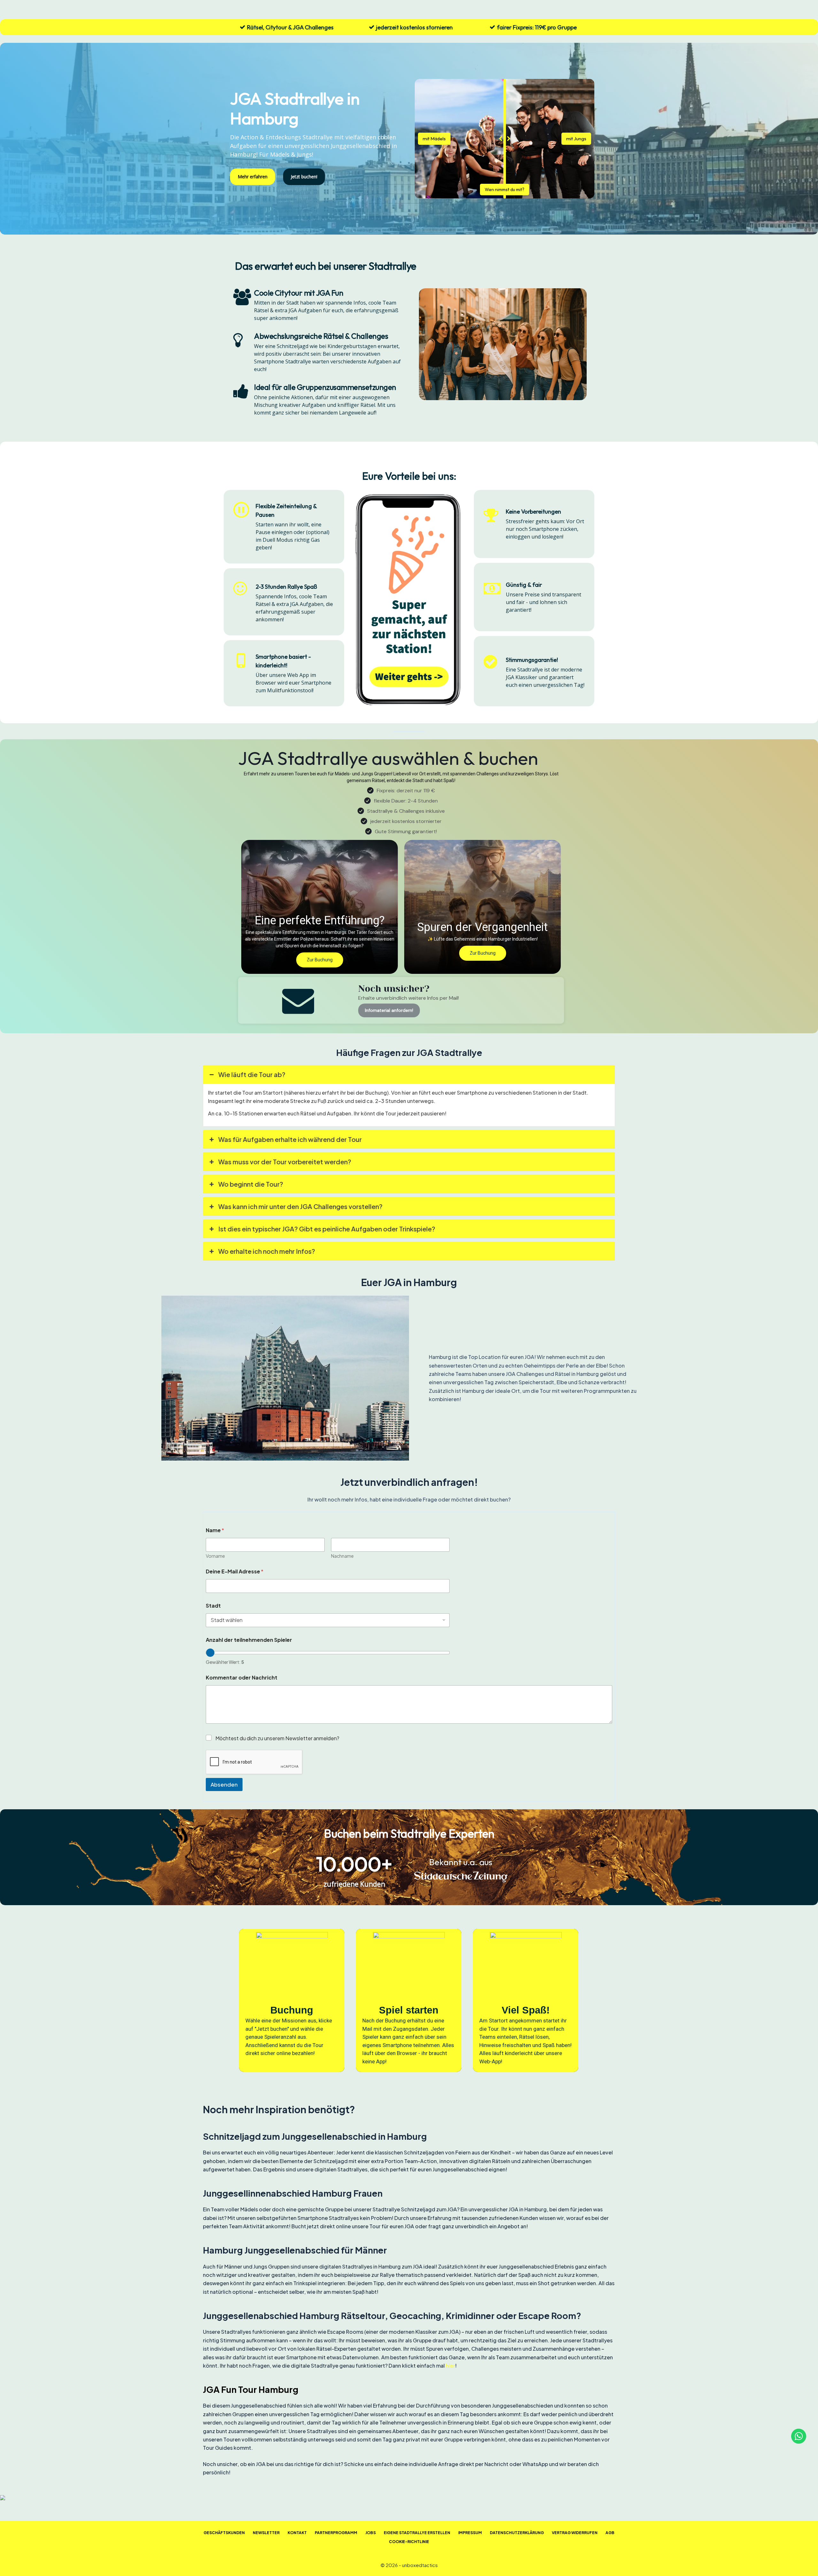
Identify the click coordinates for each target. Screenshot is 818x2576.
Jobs (370, 2533)
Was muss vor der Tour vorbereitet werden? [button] (285, 1162)
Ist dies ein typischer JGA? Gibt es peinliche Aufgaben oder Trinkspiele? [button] (327, 1229)
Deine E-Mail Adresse (235, 1571)
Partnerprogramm (336, 2533)
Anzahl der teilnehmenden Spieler (249, 1640)
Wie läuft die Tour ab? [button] (252, 1074)
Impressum (470, 2533)
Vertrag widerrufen (575, 2533)
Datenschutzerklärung (517, 2533)
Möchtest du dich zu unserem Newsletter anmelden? (277, 1738)
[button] (320, 907)
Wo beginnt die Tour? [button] (251, 1184)
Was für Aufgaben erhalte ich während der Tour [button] (290, 1139)
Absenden (224, 1784)
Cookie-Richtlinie (409, 2542)
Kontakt (297, 2533)
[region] (409, 2000)
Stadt (213, 1606)
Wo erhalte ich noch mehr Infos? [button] (267, 1251)
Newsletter (266, 2533)
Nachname (342, 1556)
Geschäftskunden (224, 2533)
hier (450, 2366)
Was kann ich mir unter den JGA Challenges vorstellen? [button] (300, 1206)
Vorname (215, 1556)
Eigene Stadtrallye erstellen (417, 2533)
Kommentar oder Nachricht (242, 1677)
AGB (610, 2533)
